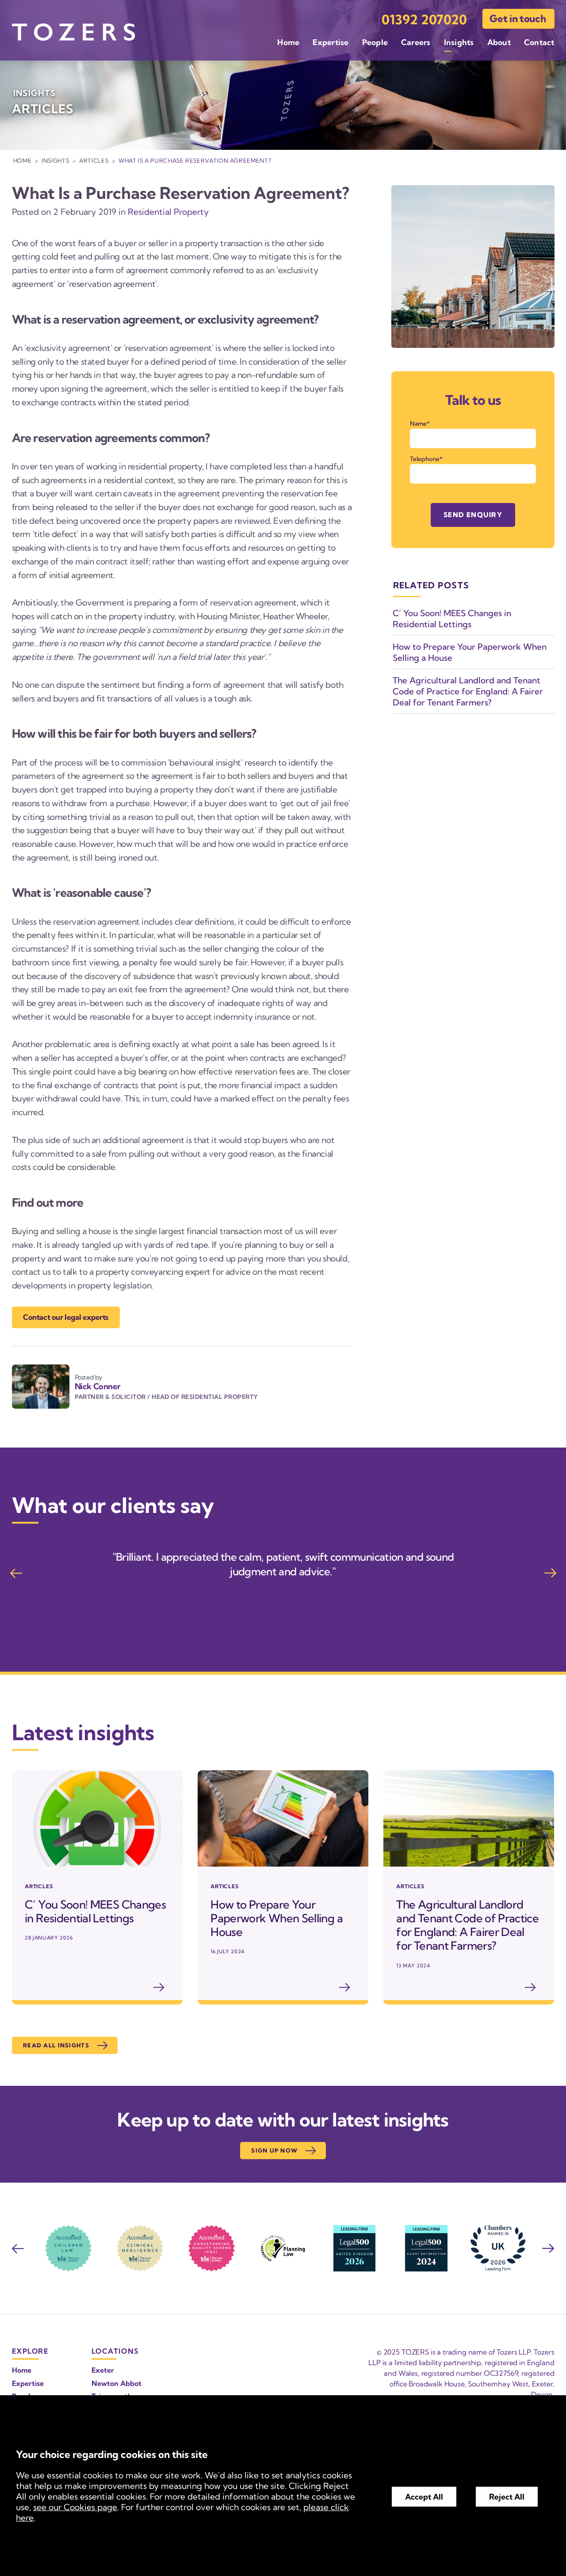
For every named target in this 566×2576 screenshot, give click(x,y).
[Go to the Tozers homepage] (73, 32)
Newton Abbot (117, 2383)
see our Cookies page (75, 2507)
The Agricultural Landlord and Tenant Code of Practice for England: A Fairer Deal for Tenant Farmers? (468, 691)
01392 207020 (424, 20)
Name (418, 423)
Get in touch (518, 19)
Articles (94, 160)
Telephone (425, 459)
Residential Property (168, 212)
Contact (539, 42)
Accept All (424, 2497)
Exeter (103, 2370)
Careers (416, 42)
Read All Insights (56, 2045)
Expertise (331, 42)
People (375, 42)
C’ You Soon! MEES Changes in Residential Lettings (452, 619)
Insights (459, 42)
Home (288, 42)
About (499, 42)
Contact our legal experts (66, 1317)
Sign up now (274, 2150)
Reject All (507, 2497)
